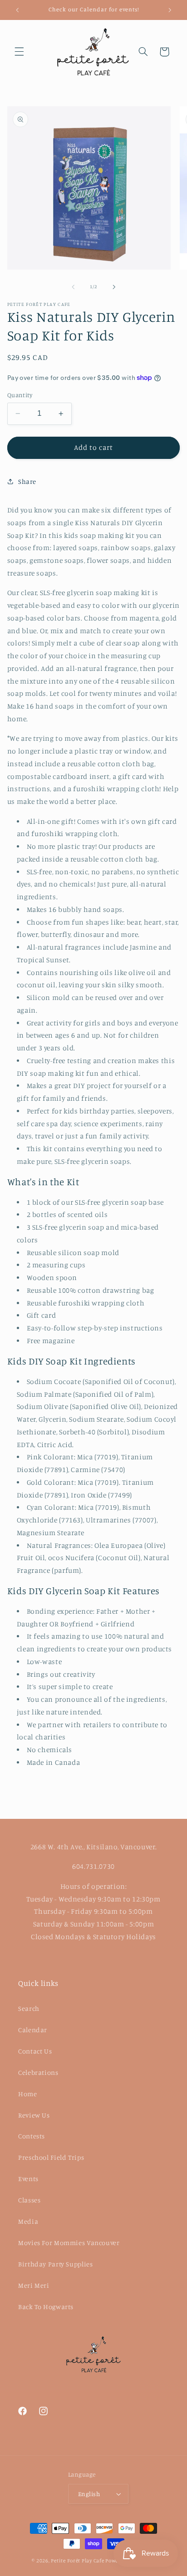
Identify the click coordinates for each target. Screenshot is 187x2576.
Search (29, 2008)
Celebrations (38, 2072)
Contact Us (35, 2051)
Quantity (20, 395)
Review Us (34, 2115)
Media (28, 2221)
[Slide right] (114, 287)
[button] (19, 52)
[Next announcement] (170, 10)
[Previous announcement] (17, 10)
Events (28, 2179)
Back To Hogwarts (46, 2307)
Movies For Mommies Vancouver (69, 2243)
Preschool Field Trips (51, 2157)
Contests (32, 2136)
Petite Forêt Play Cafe (77, 2561)
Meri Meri (34, 2285)
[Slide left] (73, 287)
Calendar (33, 2030)
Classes (29, 2200)
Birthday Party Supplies (56, 2264)
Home (28, 2094)
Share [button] (27, 481)
